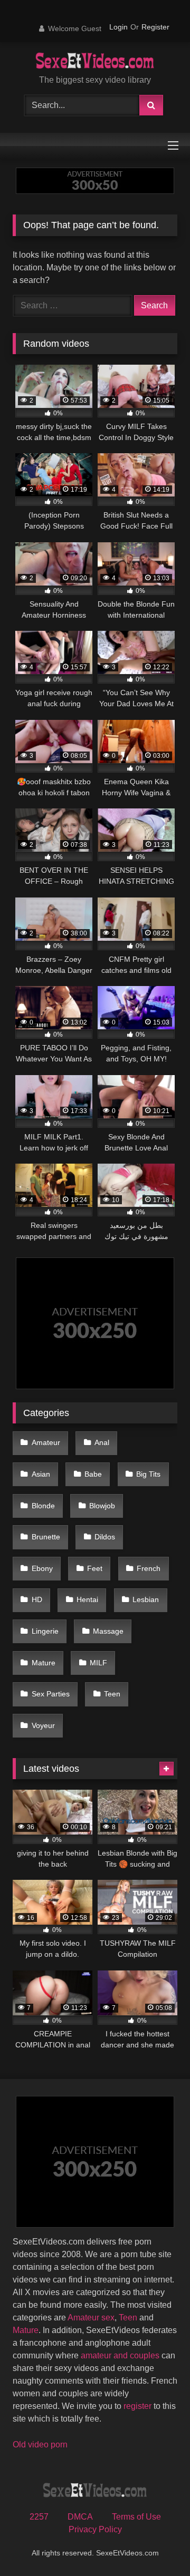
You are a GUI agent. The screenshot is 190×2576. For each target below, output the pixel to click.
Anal (102, 1442)
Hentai (87, 1599)
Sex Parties (51, 1694)
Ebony (42, 1568)
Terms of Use (136, 2517)
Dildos (105, 1537)
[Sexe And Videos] (95, 62)
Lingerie (45, 1631)
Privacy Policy (95, 2529)
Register (155, 27)
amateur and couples (120, 2355)
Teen (112, 1694)
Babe (93, 1474)
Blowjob (102, 1506)
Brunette (46, 1537)
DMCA (80, 2517)
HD (37, 1599)
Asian (41, 1474)
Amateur (46, 1442)
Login (118, 27)
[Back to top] (157, 2545)
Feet (95, 1568)
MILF (98, 1663)
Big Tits (148, 1474)
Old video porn (40, 2445)
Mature (44, 1663)
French (149, 1568)
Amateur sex (91, 2318)
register (137, 2406)
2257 (39, 2517)
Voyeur (43, 1725)
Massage (108, 1631)
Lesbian (146, 1599)
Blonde (43, 1506)
